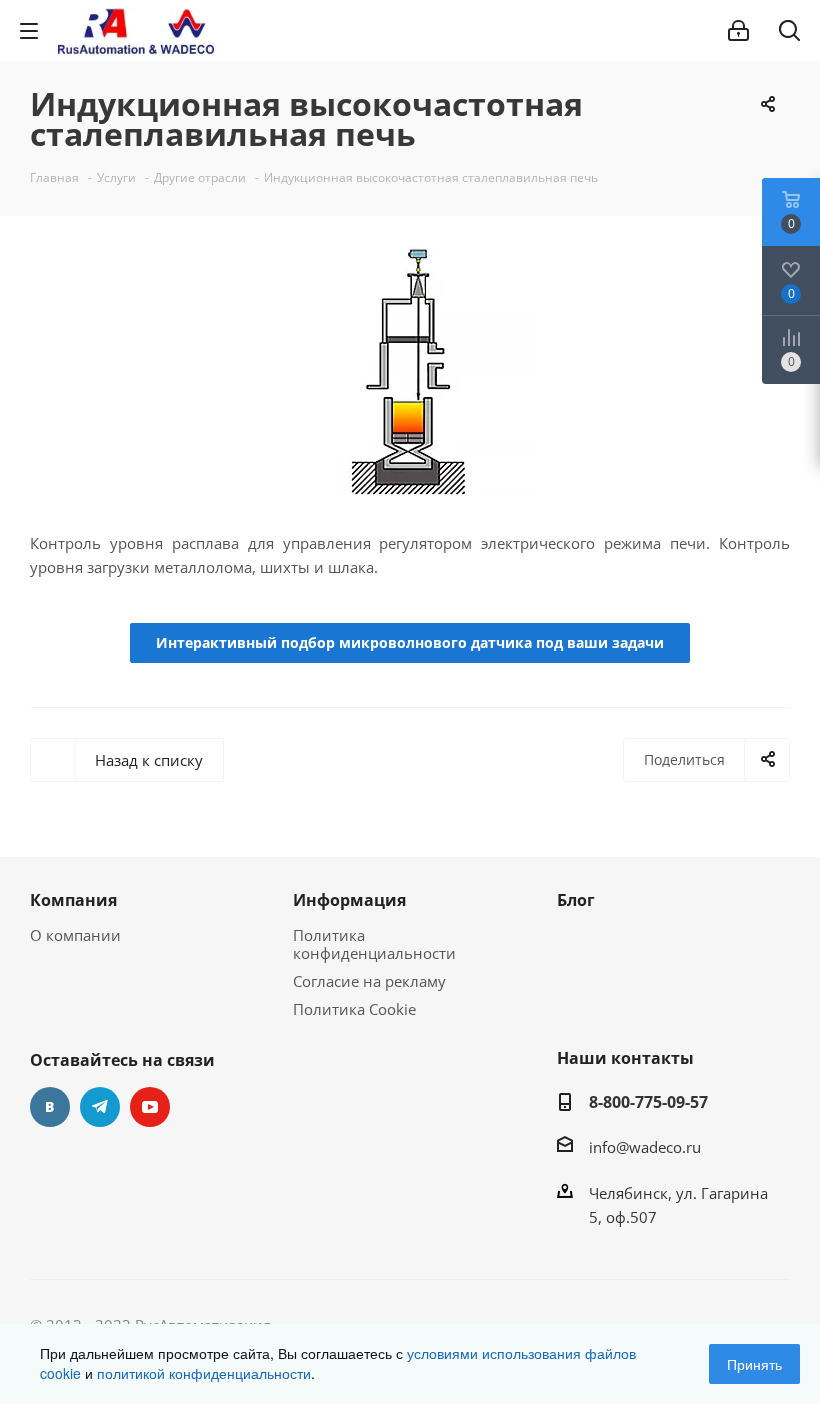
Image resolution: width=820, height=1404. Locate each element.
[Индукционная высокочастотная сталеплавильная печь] (410, 371)
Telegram (100, 1107)
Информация (349, 900)
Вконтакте (50, 1107)
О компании (75, 935)
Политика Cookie (354, 1009)
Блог (576, 900)
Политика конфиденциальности (374, 944)
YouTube (150, 1107)
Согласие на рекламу (369, 981)
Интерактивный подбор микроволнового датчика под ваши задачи (410, 642)
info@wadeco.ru (645, 1147)
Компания (73, 900)
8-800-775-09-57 (648, 1102)
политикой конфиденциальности (204, 1373)
